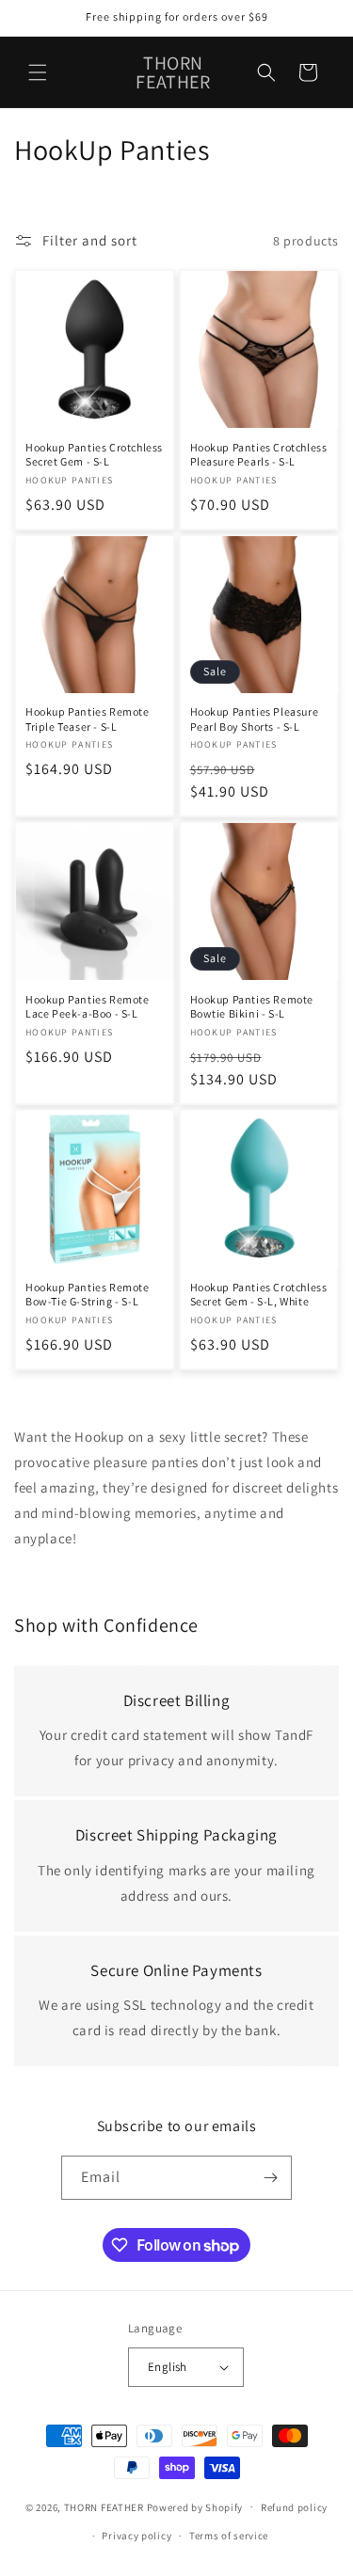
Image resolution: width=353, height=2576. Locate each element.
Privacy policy (136, 2536)
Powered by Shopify (195, 2506)
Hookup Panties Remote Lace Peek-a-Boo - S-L (88, 1007)
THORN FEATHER (104, 2506)
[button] (38, 72)
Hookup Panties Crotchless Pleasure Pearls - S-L (259, 455)
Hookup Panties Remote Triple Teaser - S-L (88, 719)
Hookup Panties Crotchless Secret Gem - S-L (94, 455)
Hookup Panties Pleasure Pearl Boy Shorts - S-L (255, 719)
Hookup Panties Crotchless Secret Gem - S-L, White (259, 1295)
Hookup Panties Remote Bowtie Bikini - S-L (252, 1007)
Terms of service (229, 2536)
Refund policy (294, 2507)
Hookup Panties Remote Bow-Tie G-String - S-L (88, 1295)
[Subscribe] (270, 2178)
